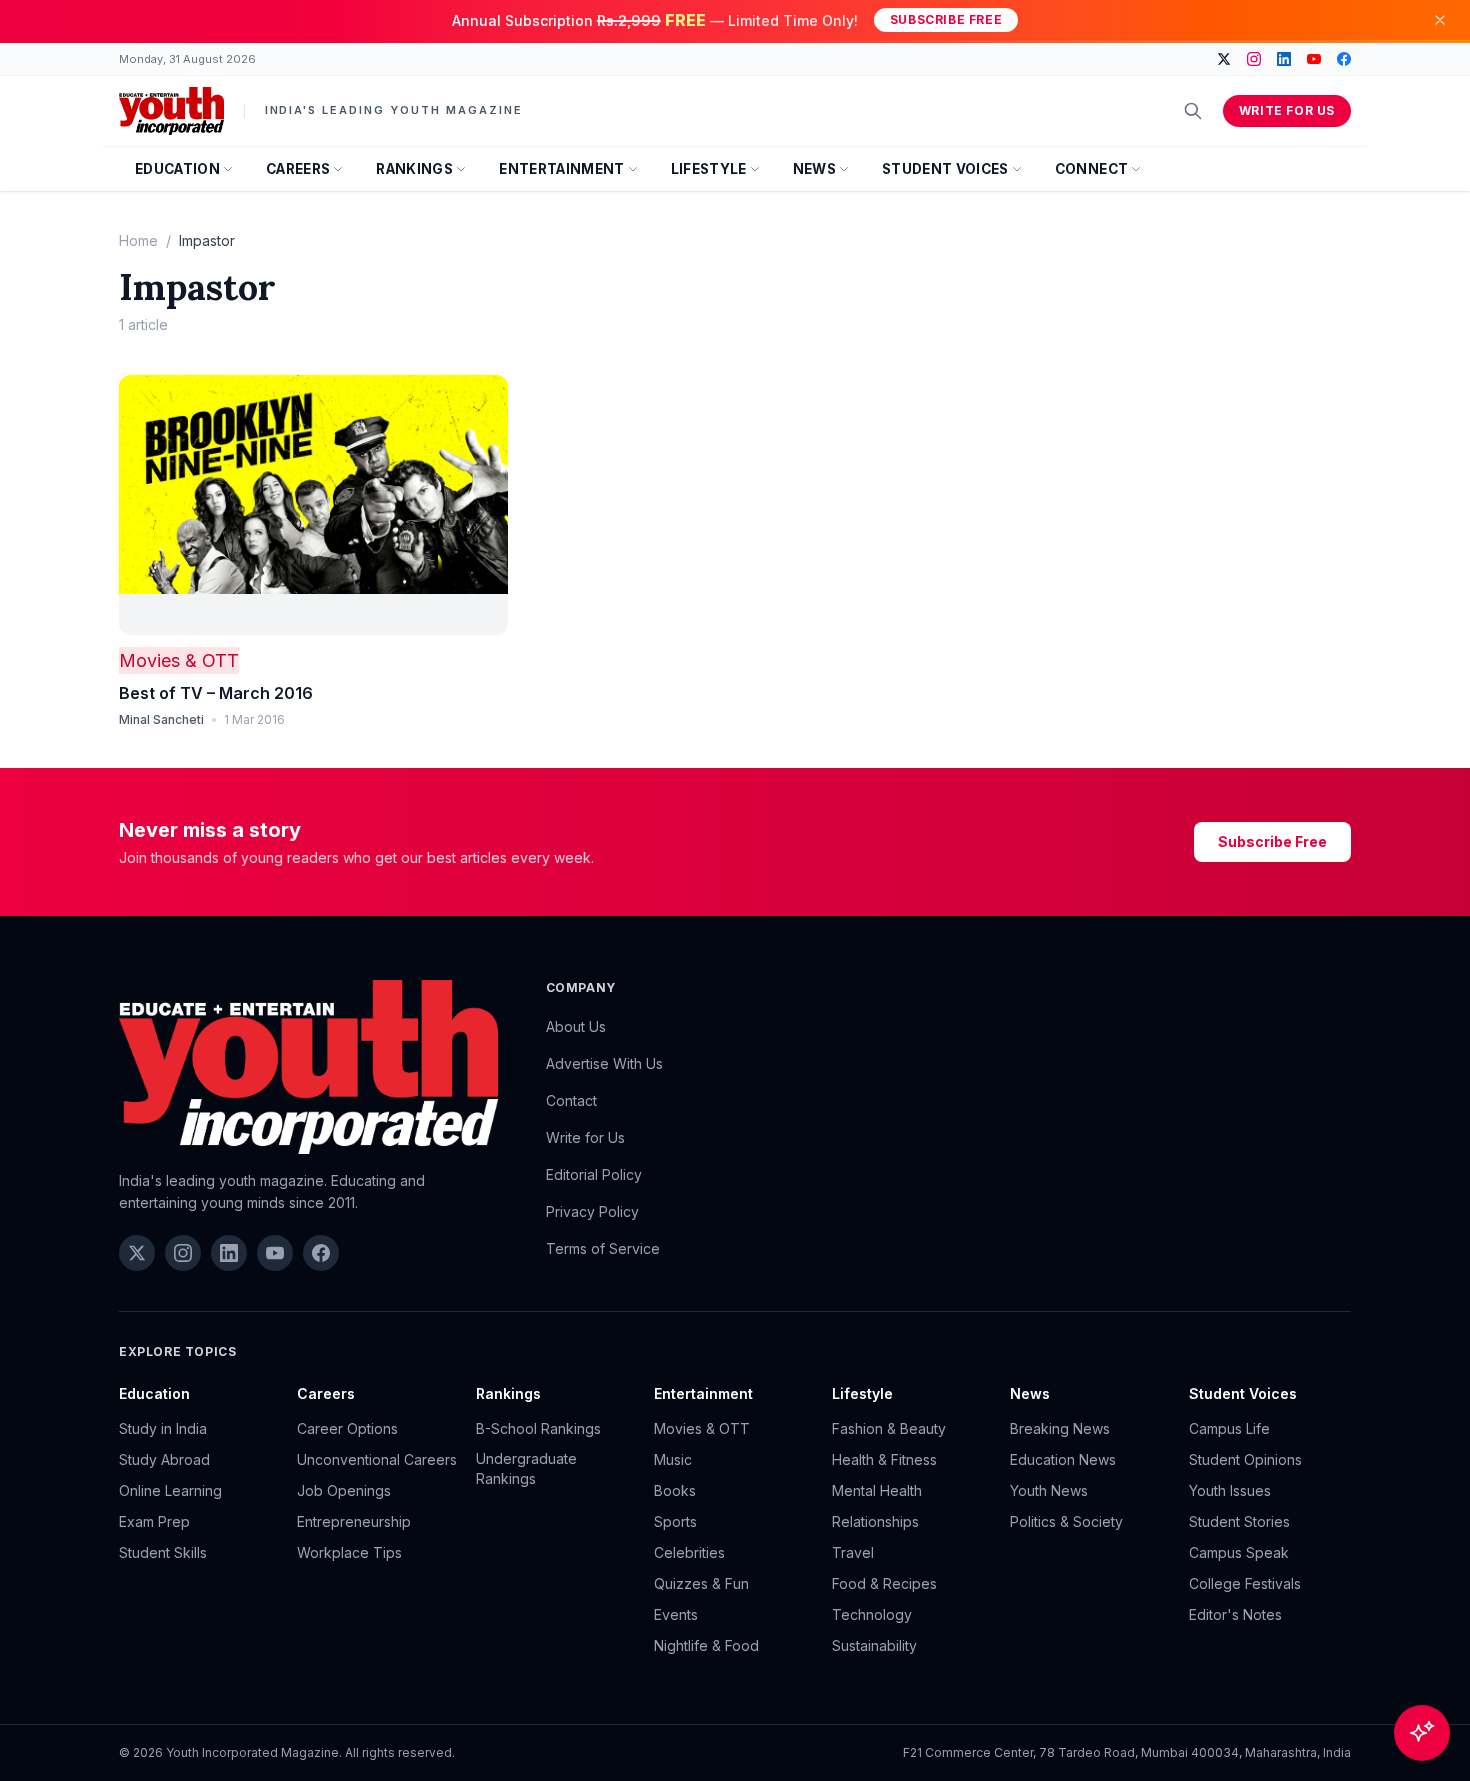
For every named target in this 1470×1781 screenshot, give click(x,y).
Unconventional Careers (377, 1459)
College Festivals (1245, 1583)
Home (138, 240)
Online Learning (170, 1490)
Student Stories (1239, 1521)
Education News (1063, 1459)
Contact (571, 1100)
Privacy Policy (592, 1211)
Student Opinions (1245, 1459)
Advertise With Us (604, 1063)
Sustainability (874, 1645)
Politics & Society (1066, 1521)
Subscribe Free (946, 19)
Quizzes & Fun (701, 1583)
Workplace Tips (349, 1552)
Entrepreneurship (354, 1521)
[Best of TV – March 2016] (313, 505)
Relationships (875, 1521)
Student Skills (163, 1552)
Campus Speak (1239, 1552)
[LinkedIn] (1284, 59)
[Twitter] (1224, 59)
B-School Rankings (538, 1428)
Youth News (1049, 1490)
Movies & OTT (179, 660)
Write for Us (1287, 110)
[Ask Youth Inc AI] (1422, 1733)
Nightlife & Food (706, 1645)
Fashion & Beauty (889, 1428)
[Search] (1193, 111)
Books (675, 1490)
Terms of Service (603, 1248)
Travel (853, 1552)
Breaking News (1060, 1428)
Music (673, 1459)
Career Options (347, 1428)
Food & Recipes (884, 1583)
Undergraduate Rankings (526, 1468)
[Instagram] (1254, 59)
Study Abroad (164, 1459)
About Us (576, 1026)
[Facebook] (1344, 59)
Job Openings (344, 1490)
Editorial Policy (594, 1174)
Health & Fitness (884, 1459)
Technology (872, 1614)
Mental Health (877, 1490)
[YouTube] (1314, 59)
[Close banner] (1440, 20)
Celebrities (689, 1552)
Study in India (163, 1428)
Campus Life (1229, 1428)
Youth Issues (1230, 1490)
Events (676, 1614)
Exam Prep (154, 1521)
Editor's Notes (1235, 1614)
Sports (675, 1521)
